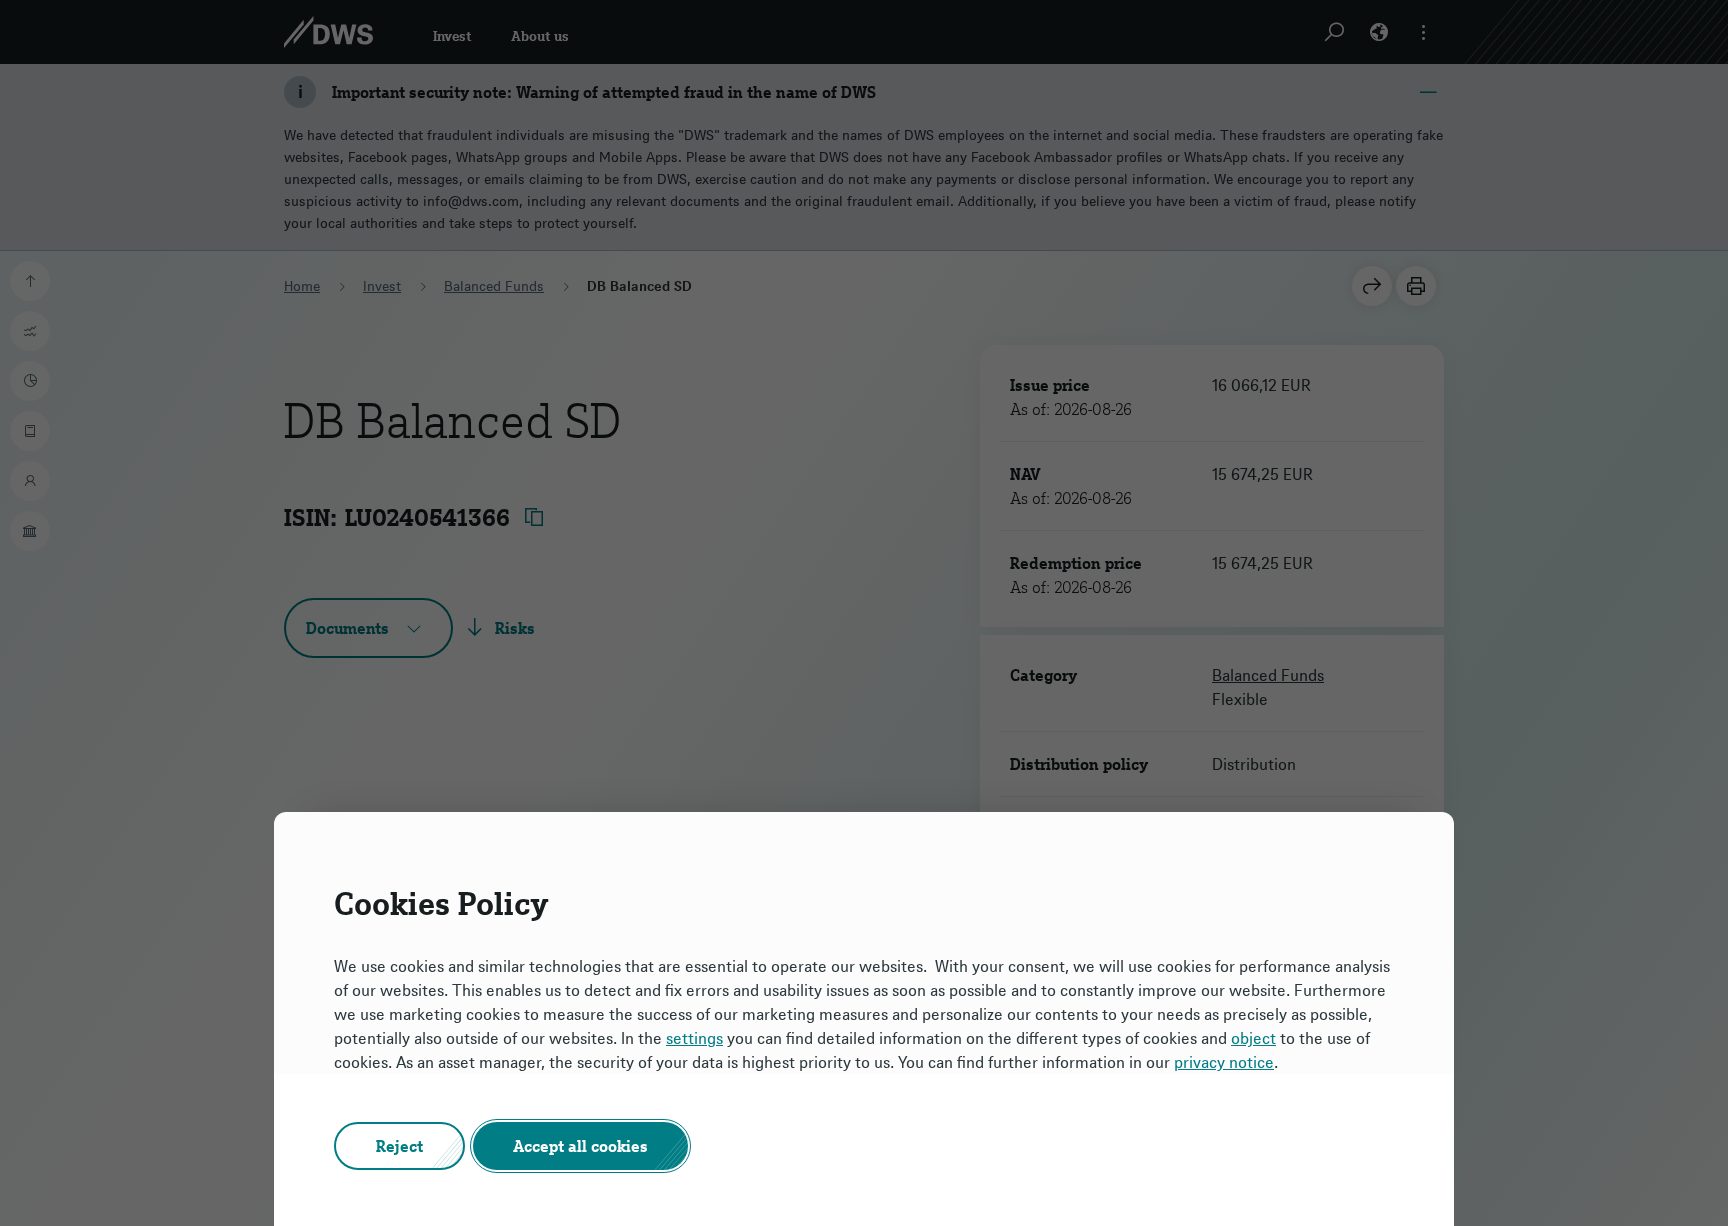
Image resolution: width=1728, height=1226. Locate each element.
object (1253, 1038)
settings (694, 1038)
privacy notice (1224, 1062)
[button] (399, 1146)
